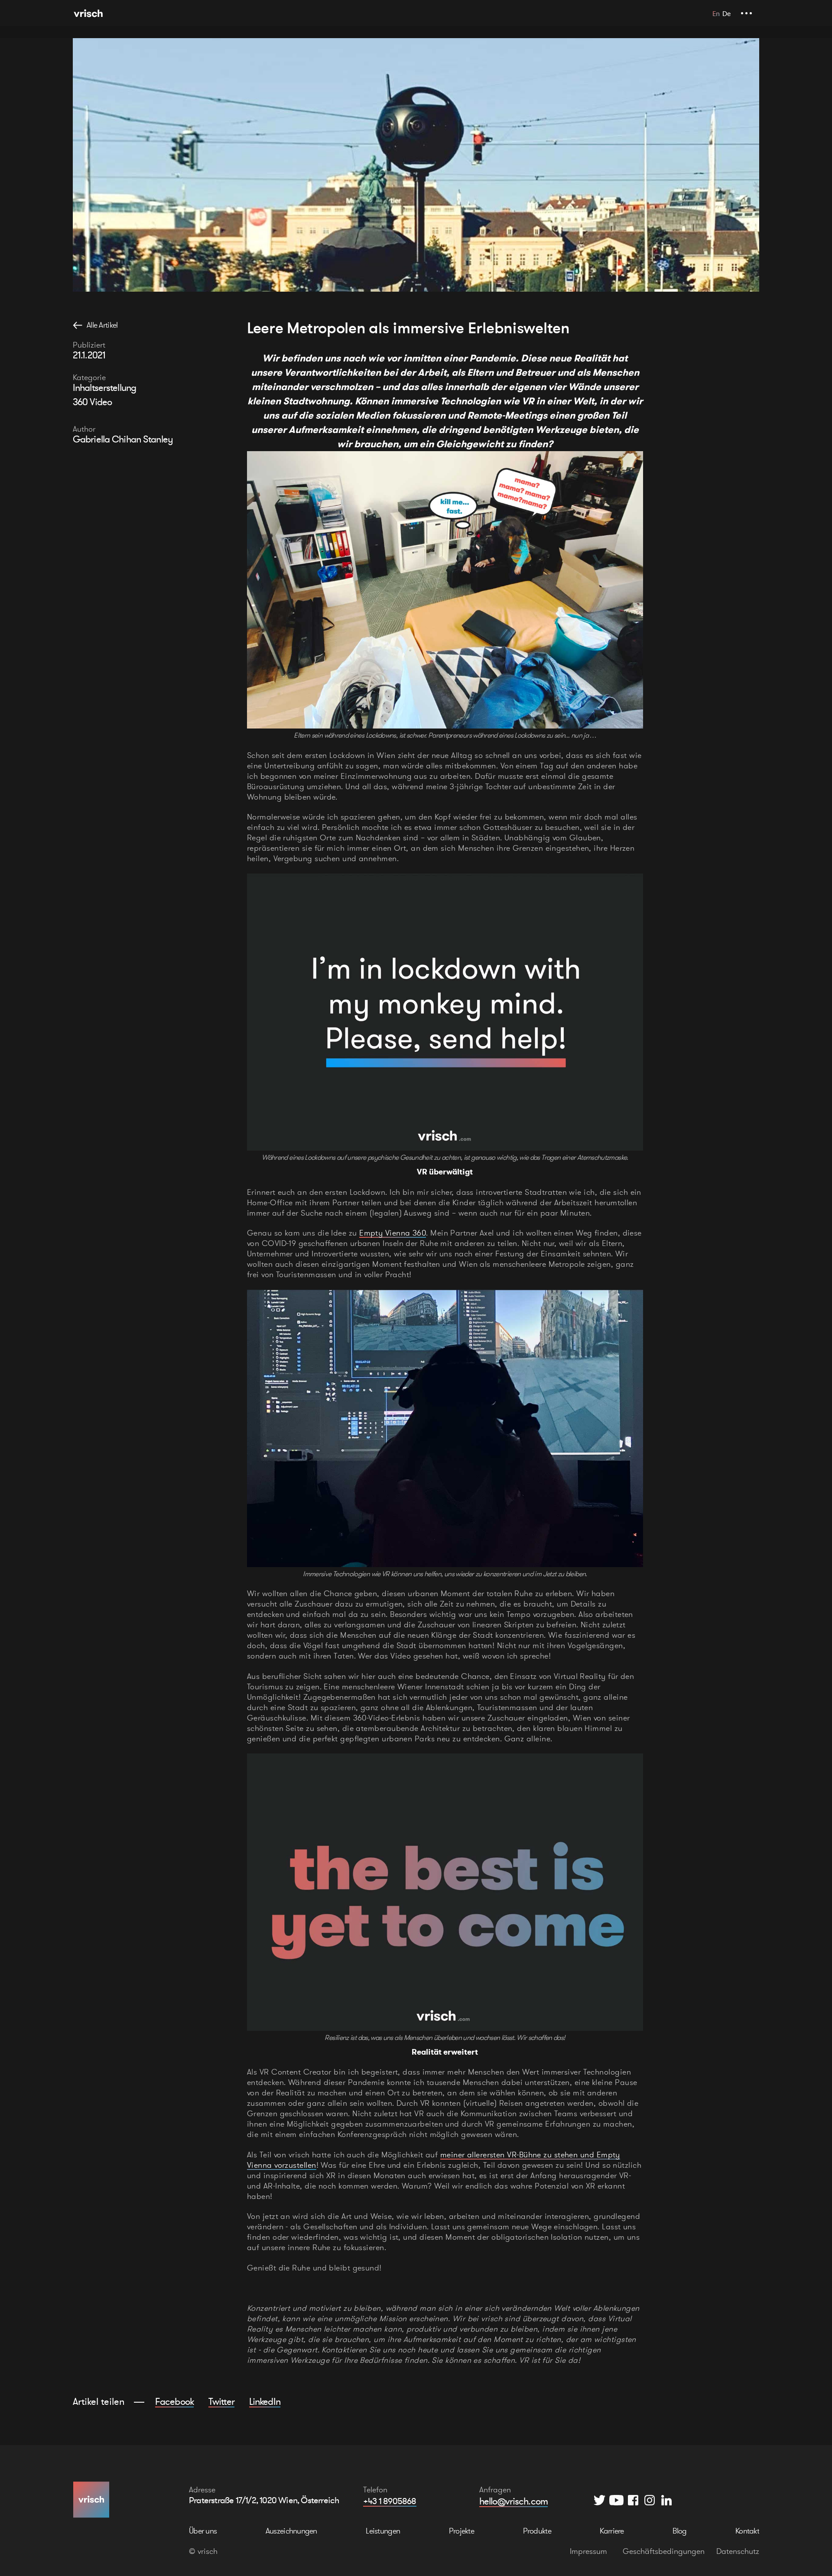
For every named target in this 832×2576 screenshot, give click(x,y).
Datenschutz (738, 2551)
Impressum (588, 2551)
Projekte (461, 2531)
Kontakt (747, 2531)
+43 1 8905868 (390, 2501)
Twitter (221, 2401)
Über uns (203, 2531)
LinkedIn (265, 2401)
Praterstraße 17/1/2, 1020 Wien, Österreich (264, 2500)
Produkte (537, 2531)
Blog (679, 2531)
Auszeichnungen (291, 2531)
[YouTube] (616, 2500)
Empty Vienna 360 (393, 1233)
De (726, 13)
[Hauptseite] (88, 13)
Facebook (174, 2401)
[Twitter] (600, 2500)
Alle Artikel (102, 325)
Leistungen (383, 2531)
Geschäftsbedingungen (664, 2551)
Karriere (612, 2531)
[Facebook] (633, 2500)
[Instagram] (650, 2500)
